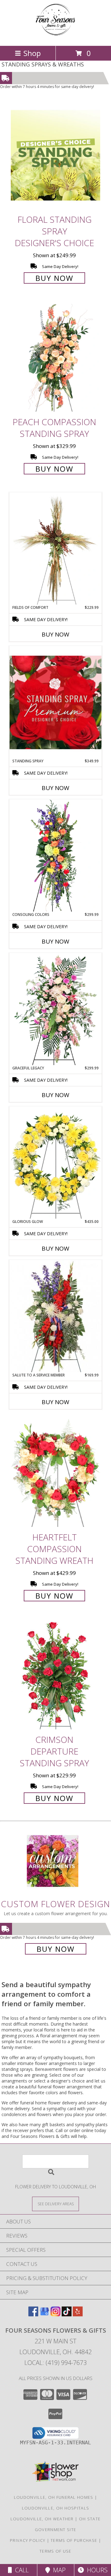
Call (20, 2570)
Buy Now (54, 278)
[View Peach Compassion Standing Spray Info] (55, 358)
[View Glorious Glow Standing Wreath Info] (55, 1163)
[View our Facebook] (33, 2314)
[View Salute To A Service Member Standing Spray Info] (55, 1316)
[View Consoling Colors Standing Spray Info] (55, 856)
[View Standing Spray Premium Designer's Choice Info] (55, 702)
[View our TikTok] (67, 2314)
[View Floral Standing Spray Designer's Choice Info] (55, 155)
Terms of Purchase (74, 2540)
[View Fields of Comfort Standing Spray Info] (55, 549)
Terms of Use (55, 2551)
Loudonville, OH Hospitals (56, 2508)
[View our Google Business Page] (44, 2314)
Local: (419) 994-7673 (55, 2363)
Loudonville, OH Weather (42, 2519)
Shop (32, 53)
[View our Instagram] (55, 2314)
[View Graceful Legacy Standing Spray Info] (55, 1009)
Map (58, 2570)
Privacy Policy (28, 2540)
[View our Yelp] (78, 2314)
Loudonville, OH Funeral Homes (54, 2497)
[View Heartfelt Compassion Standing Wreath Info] (55, 1473)
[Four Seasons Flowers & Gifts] (55, 37)
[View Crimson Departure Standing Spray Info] (55, 1675)
